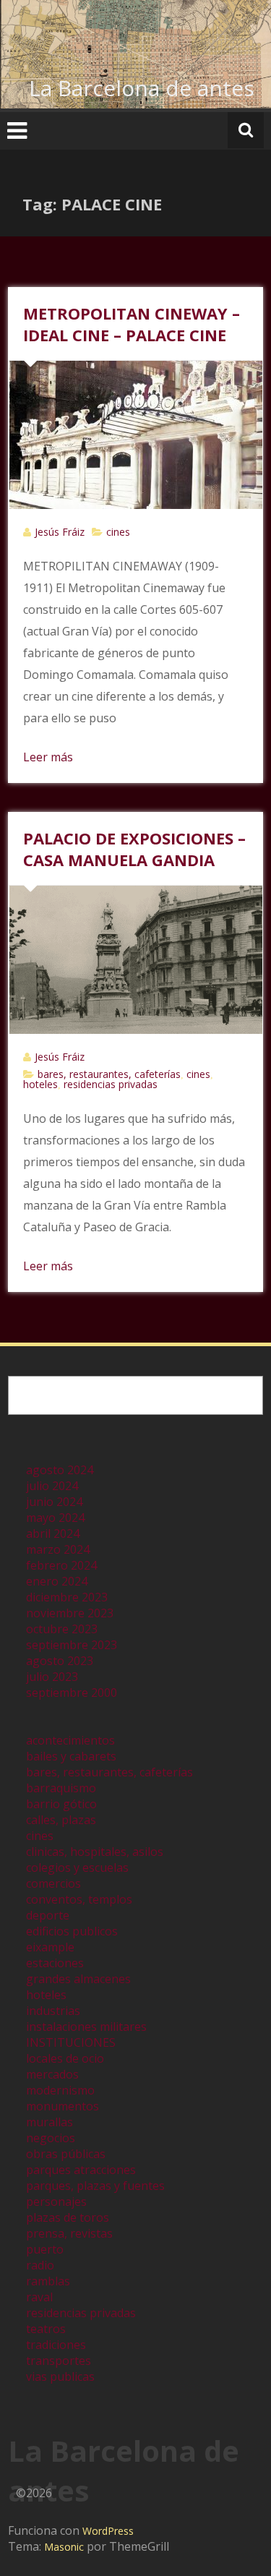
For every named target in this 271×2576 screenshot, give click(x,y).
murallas (50, 2122)
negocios (51, 2138)
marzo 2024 (58, 1549)
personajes (56, 2201)
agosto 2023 (60, 1661)
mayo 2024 (55, 1518)
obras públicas (66, 2154)
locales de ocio (65, 2058)
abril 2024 (53, 1533)
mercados (52, 2074)
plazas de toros (68, 2217)
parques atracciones (81, 2170)
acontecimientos (70, 1740)
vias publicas (60, 2376)
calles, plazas (61, 1820)
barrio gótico (61, 1804)
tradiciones (56, 2345)
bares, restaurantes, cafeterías (109, 1074)
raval (39, 2297)
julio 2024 (52, 1486)
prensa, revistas (69, 2233)
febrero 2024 (61, 1565)
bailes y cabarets (71, 1756)
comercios (53, 1883)
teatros (46, 2329)
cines (118, 532)
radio (40, 2265)
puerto (45, 2249)
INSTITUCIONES (71, 2042)
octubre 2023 (62, 1629)
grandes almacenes (78, 1979)
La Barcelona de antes (142, 88)
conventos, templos (79, 1899)
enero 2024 (57, 1581)
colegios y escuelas (77, 1867)
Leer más (48, 757)
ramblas (48, 2281)
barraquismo (61, 1788)
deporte (48, 1915)
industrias (53, 2011)
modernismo (60, 2090)
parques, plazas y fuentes (95, 2186)
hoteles (40, 1084)
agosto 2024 (60, 1470)
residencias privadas (111, 1084)
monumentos (63, 2106)
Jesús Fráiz (60, 532)
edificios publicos (72, 1931)
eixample (50, 1947)
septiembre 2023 (72, 1645)
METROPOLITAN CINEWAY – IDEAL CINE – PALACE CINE (132, 324)
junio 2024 (54, 1502)
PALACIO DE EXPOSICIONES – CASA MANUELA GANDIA (134, 849)
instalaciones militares (86, 2027)
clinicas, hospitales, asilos (95, 1852)
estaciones (55, 1963)
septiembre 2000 (72, 1693)
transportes (59, 2361)
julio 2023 (52, 1677)
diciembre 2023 (67, 1597)
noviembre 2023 (70, 1613)
